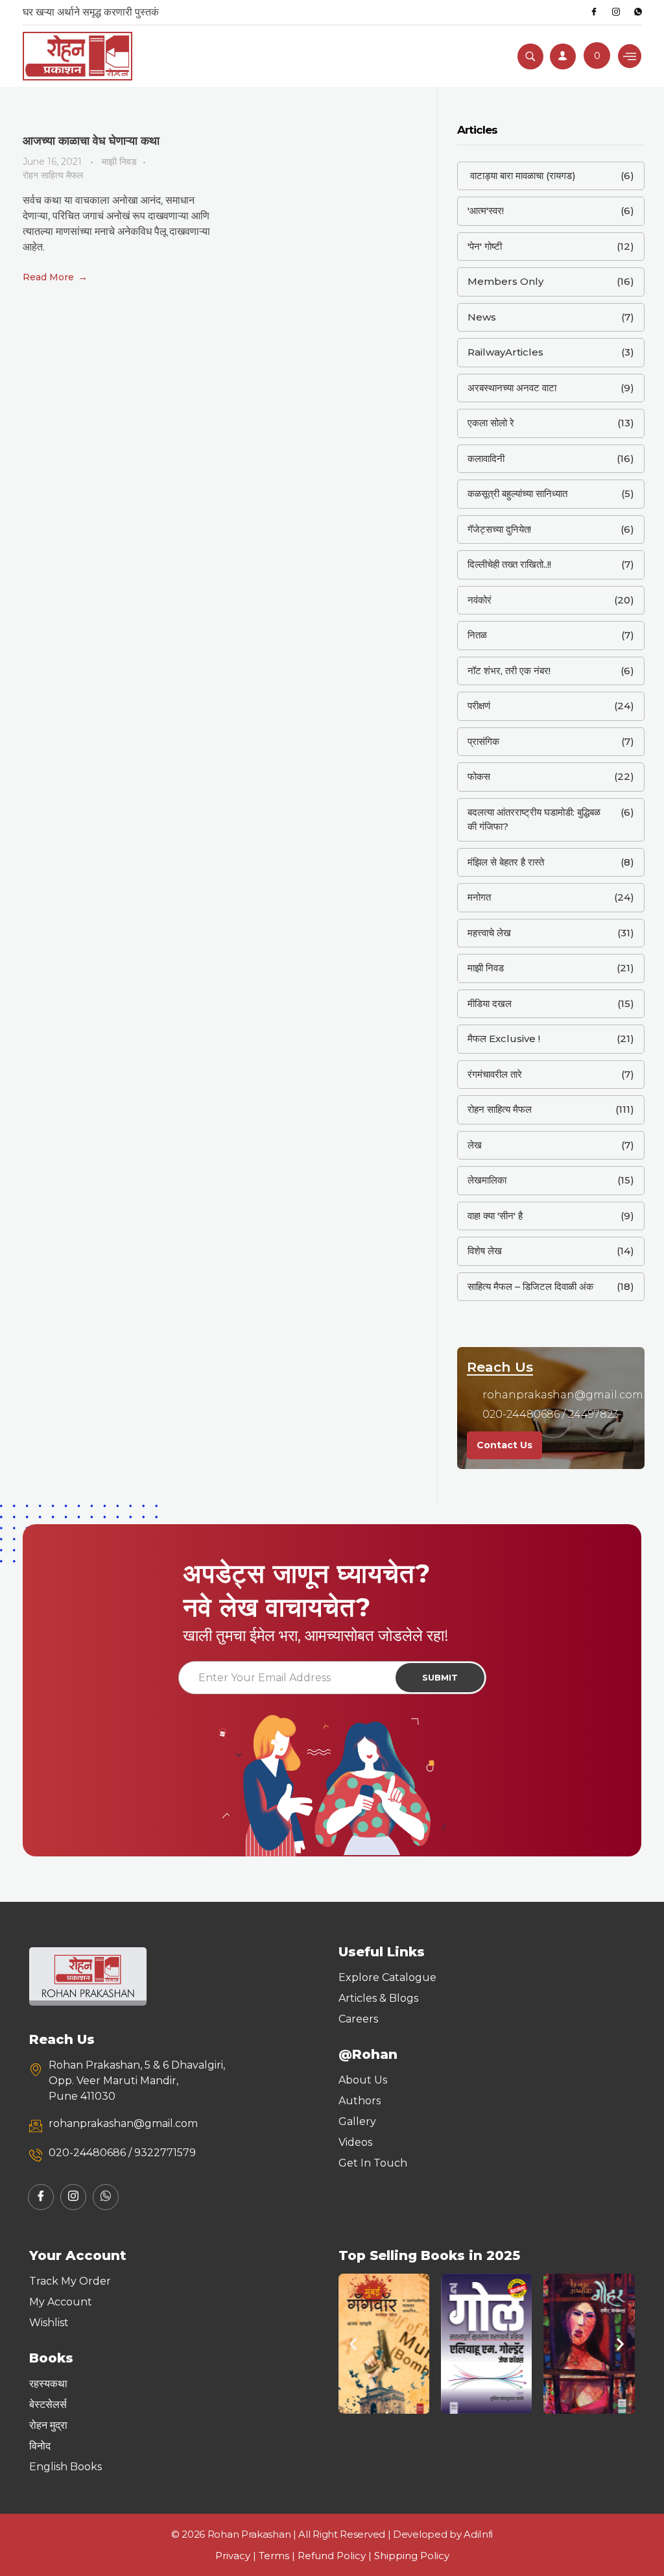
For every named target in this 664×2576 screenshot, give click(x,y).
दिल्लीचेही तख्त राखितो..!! (509, 564)
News (482, 317)
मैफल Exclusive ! (504, 1039)
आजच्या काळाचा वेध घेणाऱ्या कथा (91, 141)
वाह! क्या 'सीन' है (495, 1216)
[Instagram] (616, 12)
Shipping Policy (412, 2556)
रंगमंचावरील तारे (495, 1074)
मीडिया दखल (490, 1003)
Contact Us (504, 1445)
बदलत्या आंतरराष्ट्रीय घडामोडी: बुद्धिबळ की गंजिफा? (534, 820)
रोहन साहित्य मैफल (53, 175)
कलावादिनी (486, 458)
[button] (353, 2344)
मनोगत (479, 897)
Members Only (505, 281)
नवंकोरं (480, 600)
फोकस (479, 776)
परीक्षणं (479, 706)
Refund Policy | (336, 2556)
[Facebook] (594, 12)
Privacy (233, 2556)
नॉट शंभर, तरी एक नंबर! (509, 671)
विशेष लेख (485, 1251)
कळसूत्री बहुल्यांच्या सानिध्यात (517, 493)
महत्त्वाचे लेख (489, 933)
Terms (274, 2556)
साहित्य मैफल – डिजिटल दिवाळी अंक (530, 1286)
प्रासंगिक (483, 741)
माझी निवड (119, 162)
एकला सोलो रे (491, 423)
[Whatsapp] (638, 12)
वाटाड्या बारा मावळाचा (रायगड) (522, 176)
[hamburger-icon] (630, 56)
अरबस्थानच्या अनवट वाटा (512, 388)
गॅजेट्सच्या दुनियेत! (499, 529)
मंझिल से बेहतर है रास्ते (506, 862)
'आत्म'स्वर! (486, 211)
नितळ (477, 635)
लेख (475, 1145)
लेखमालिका (487, 1180)
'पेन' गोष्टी (485, 246)
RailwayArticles (505, 352)
